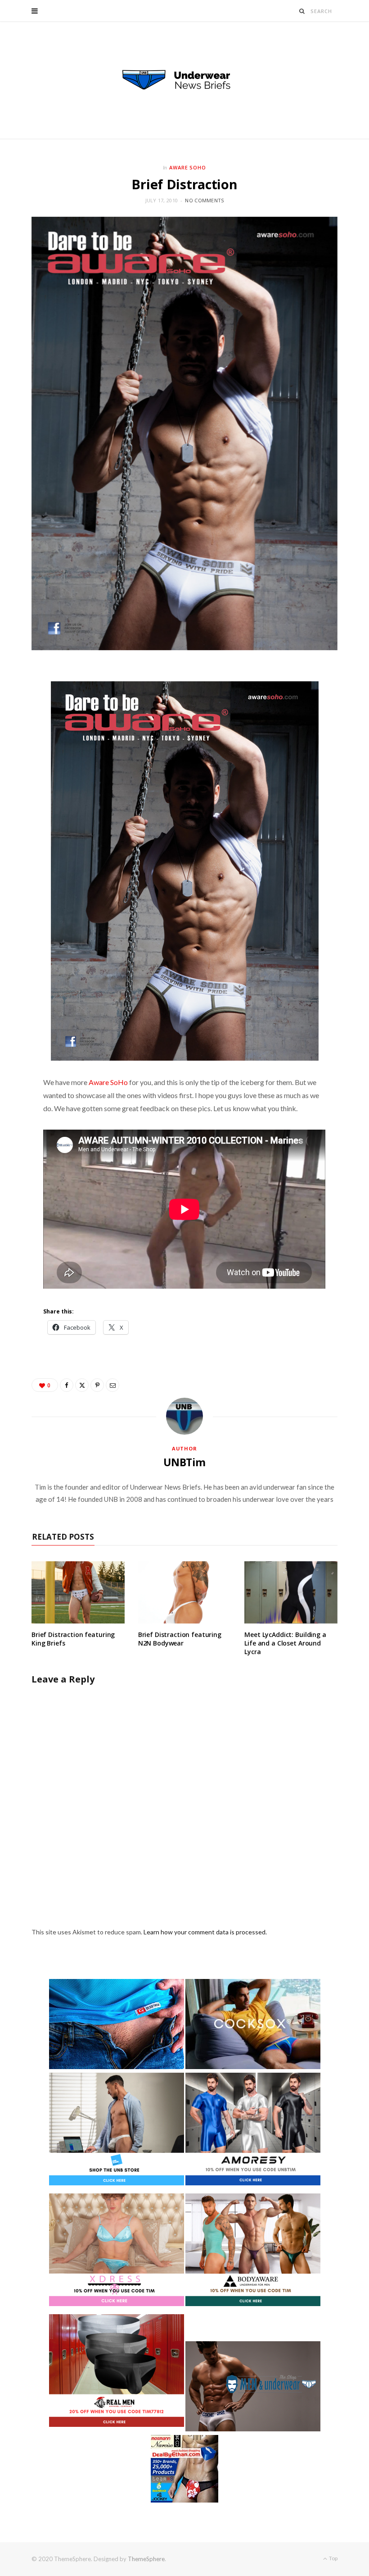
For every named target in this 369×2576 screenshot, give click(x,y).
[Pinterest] (97, 1385)
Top (333, 2558)
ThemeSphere (146, 2559)
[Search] (302, 11)
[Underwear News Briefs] (184, 80)
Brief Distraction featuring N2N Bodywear (180, 1639)
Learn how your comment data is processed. (205, 1932)
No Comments (204, 200)
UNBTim (184, 1462)
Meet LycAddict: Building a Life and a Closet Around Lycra (285, 1643)
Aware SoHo (188, 167)
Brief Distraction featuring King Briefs (73, 1639)
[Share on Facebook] (67, 1385)
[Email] (112, 1385)
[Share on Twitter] (82, 1385)
